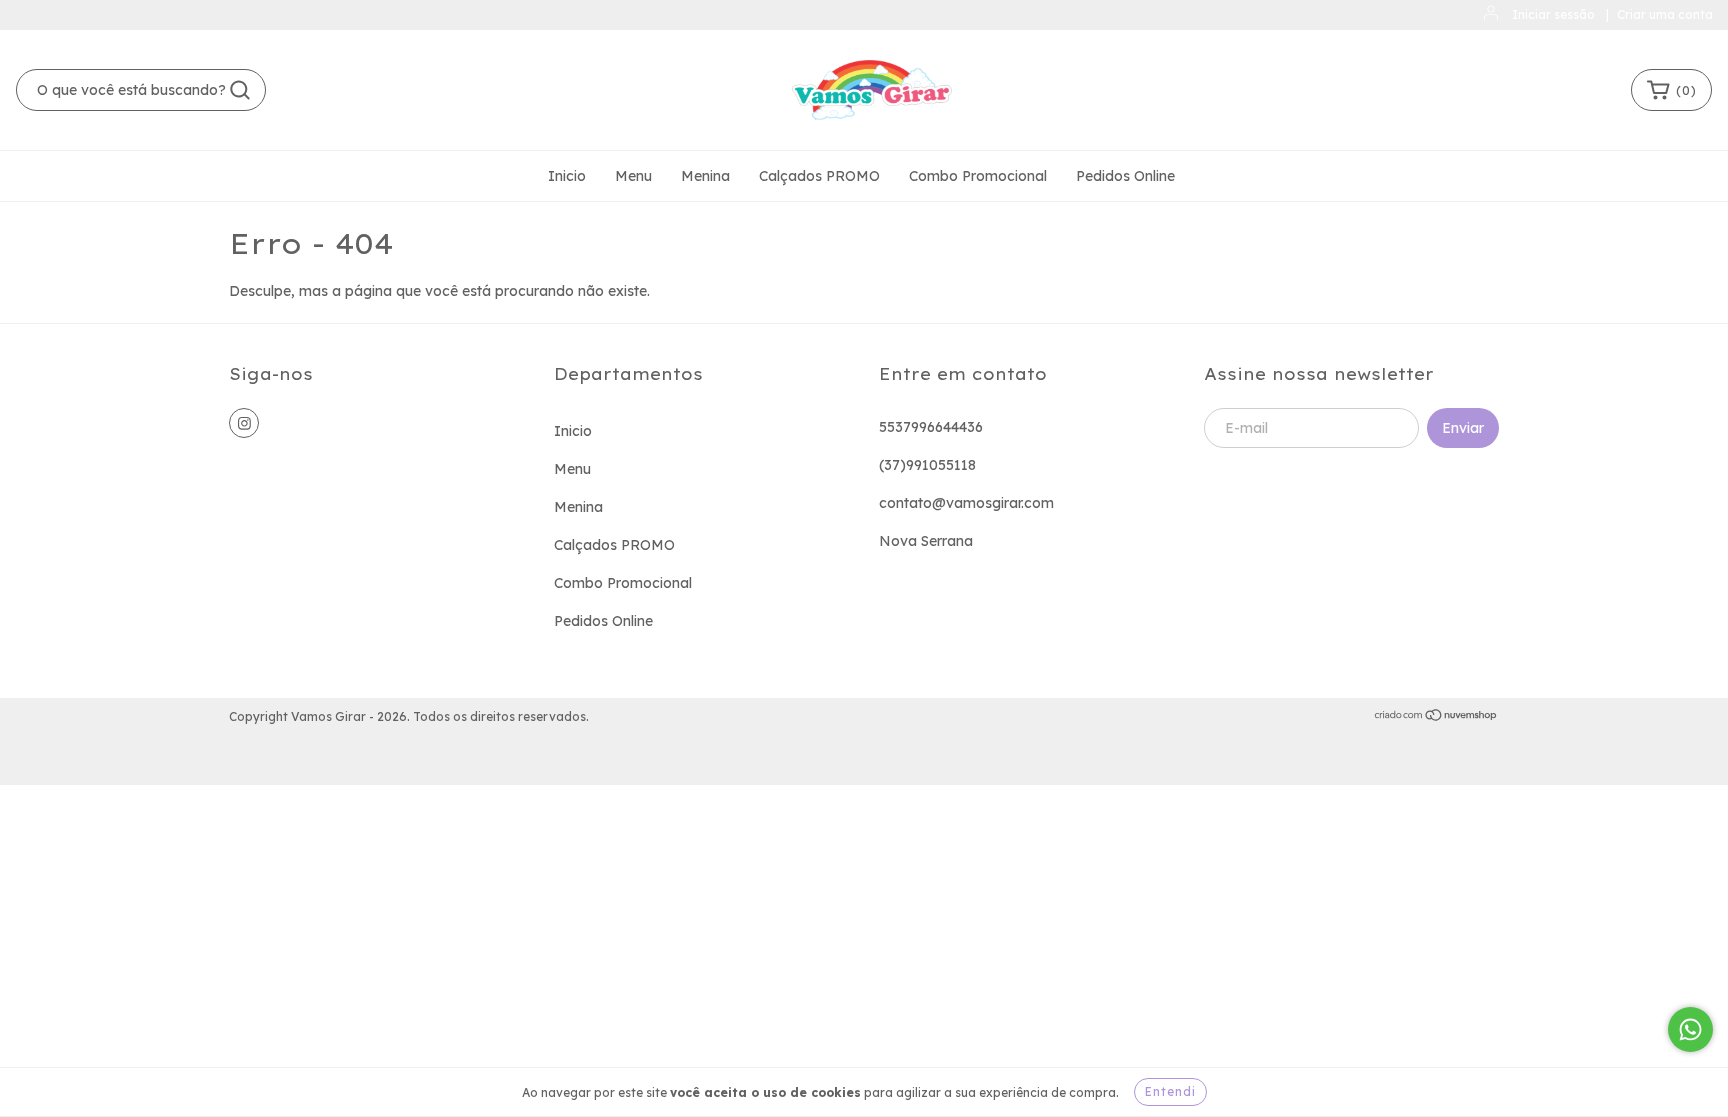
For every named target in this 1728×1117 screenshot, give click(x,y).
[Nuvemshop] (1436, 717)
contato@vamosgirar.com (966, 503)
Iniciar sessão (1553, 14)
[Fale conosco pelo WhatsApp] (1690, 1029)
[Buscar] (240, 90)
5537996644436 (931, 427)
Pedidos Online (1125, 176)
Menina (705, 176)
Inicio (567, 176)
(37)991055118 (927, 465)
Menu (633, 176)
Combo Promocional (978, 176)
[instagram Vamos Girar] (244, 423)
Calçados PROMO (819, 176)
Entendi (1170, 1091)
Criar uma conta (1665, 14)
